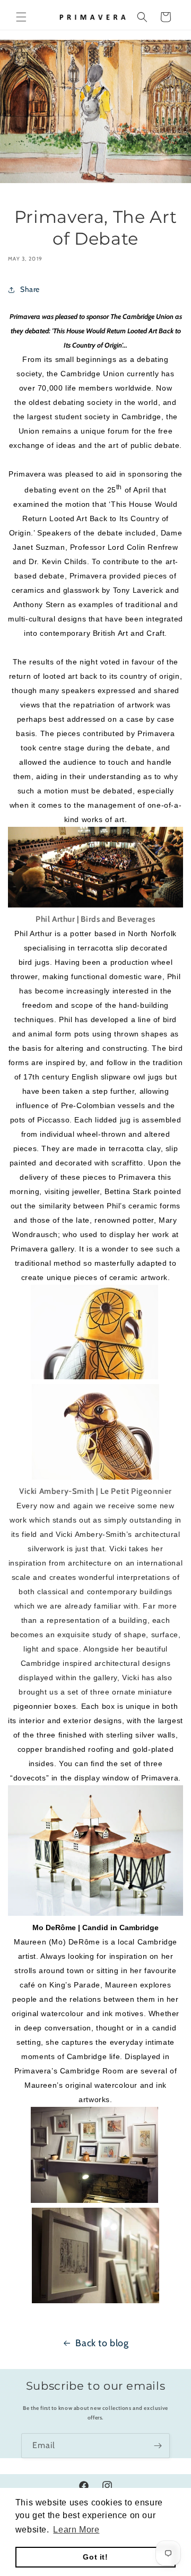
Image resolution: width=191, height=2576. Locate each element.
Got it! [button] (95, 2557)
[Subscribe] (158, 2446)
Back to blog (102, 2343)
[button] (21, 17)
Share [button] (30, 289)
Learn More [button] (76, 2530)
